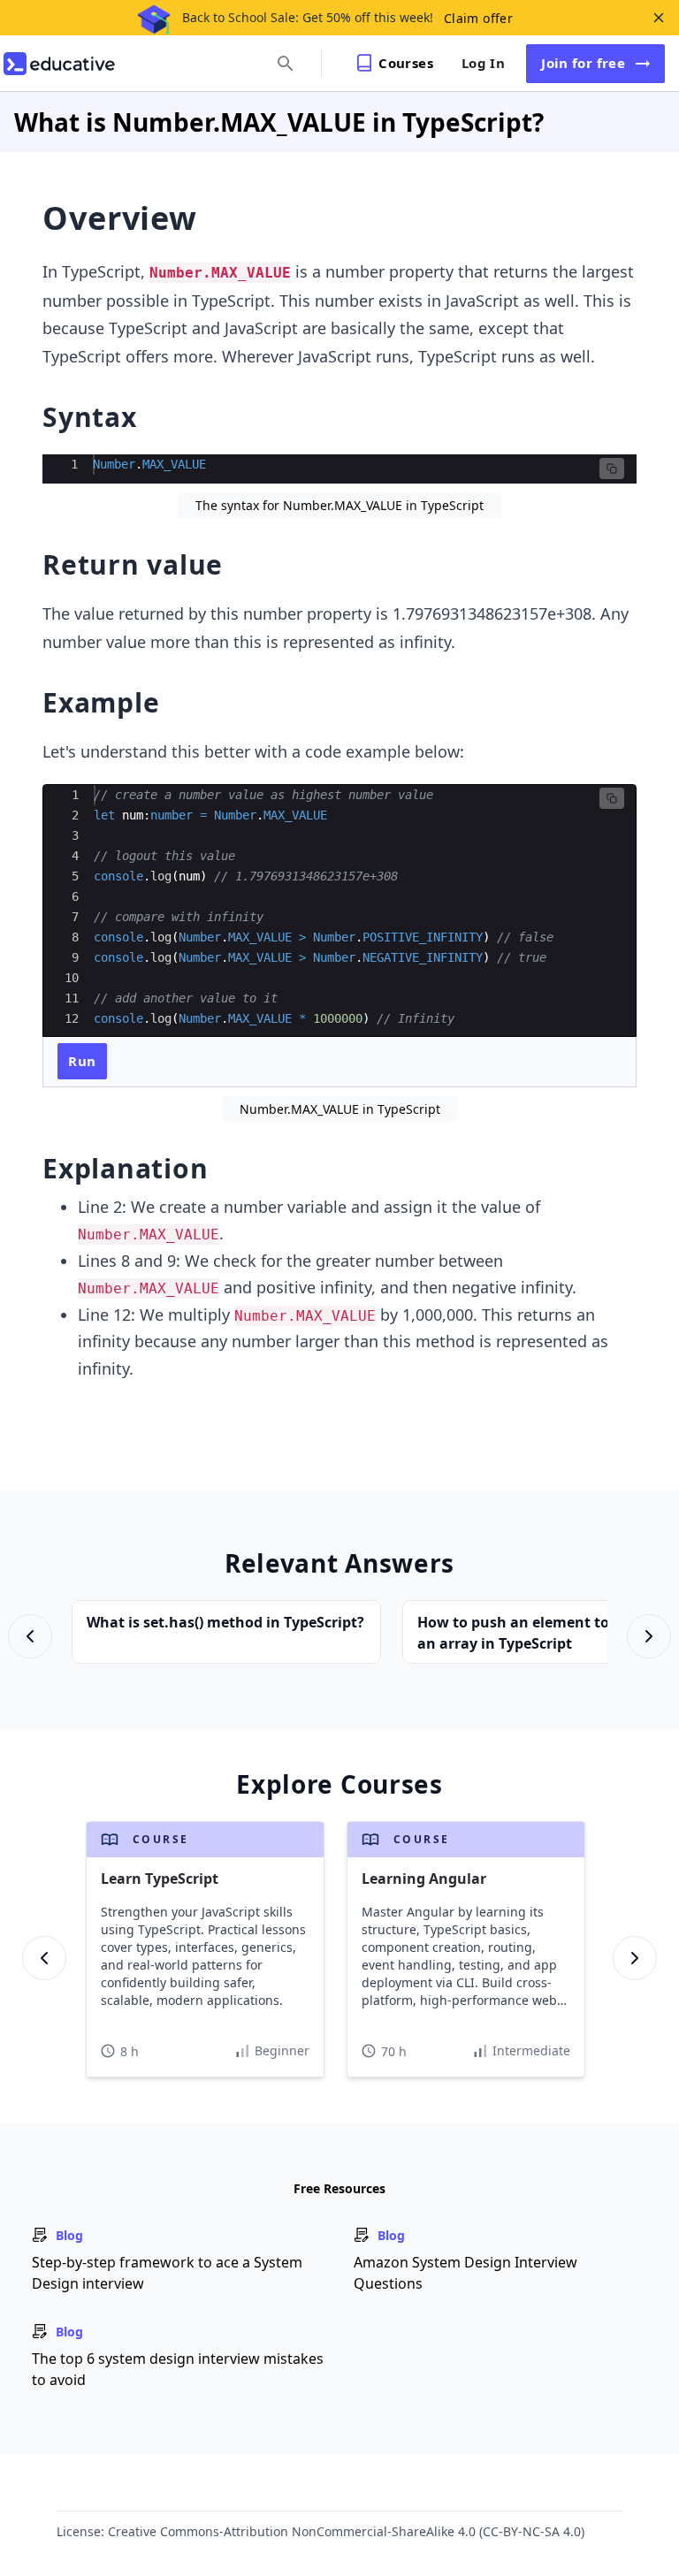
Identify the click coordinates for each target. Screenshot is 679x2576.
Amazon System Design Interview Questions (465, 2273)
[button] (612, 469)
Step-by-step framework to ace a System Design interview (167, 2273)
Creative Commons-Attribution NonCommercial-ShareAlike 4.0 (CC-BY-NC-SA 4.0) (346, 2531)
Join (583, 63)
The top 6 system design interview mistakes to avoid (178, 2369)
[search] (286, 64)
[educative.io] (59, 64)
